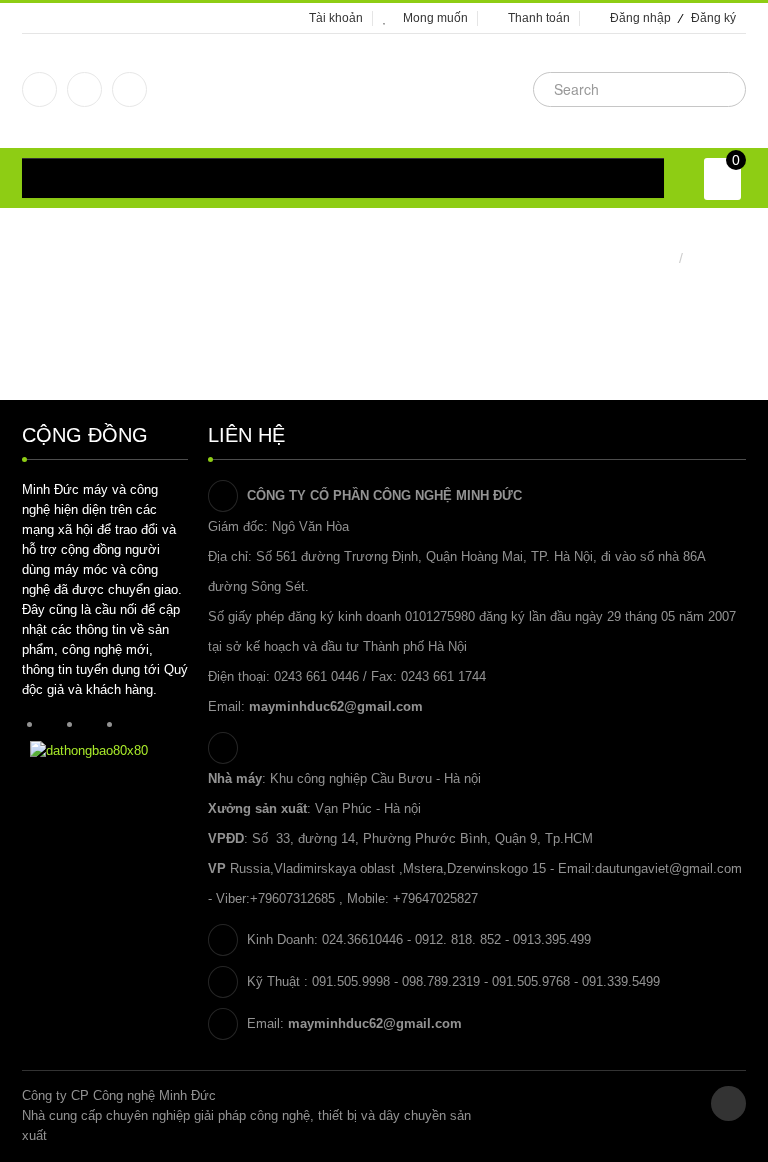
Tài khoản (336, 18)
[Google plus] (84, 89)
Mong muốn (435, 18)
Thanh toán (539, 18)
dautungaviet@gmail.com (668, 868)
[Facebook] (39, 89)
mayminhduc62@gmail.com (336, 706)
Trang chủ (642, 258)
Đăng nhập (640, 18)
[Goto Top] (728, 1103)
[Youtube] (129, 89)
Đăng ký (713, 18)
